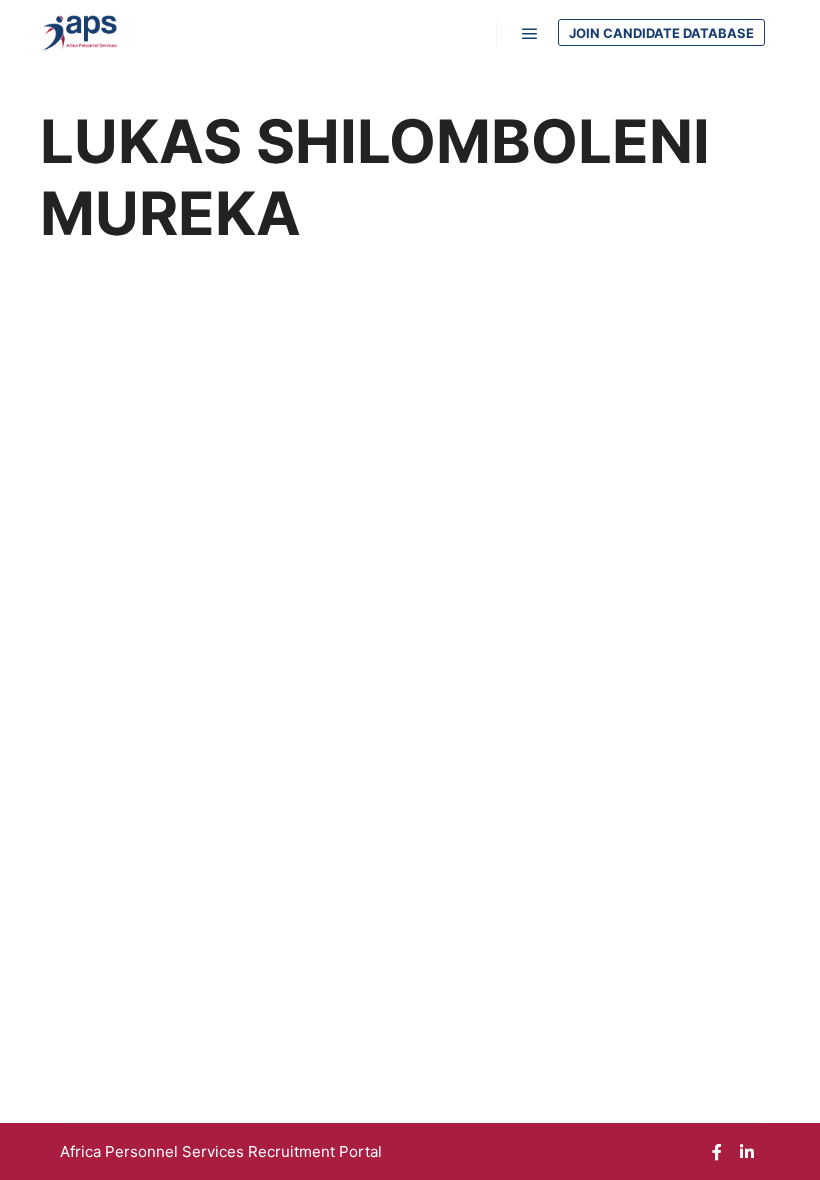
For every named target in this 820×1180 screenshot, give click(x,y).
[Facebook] (717, 1152)
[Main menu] (530, 34)
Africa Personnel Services (154, 1151)
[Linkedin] (747, 1152)
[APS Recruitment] (80, 33)
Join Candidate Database (661, 33)
